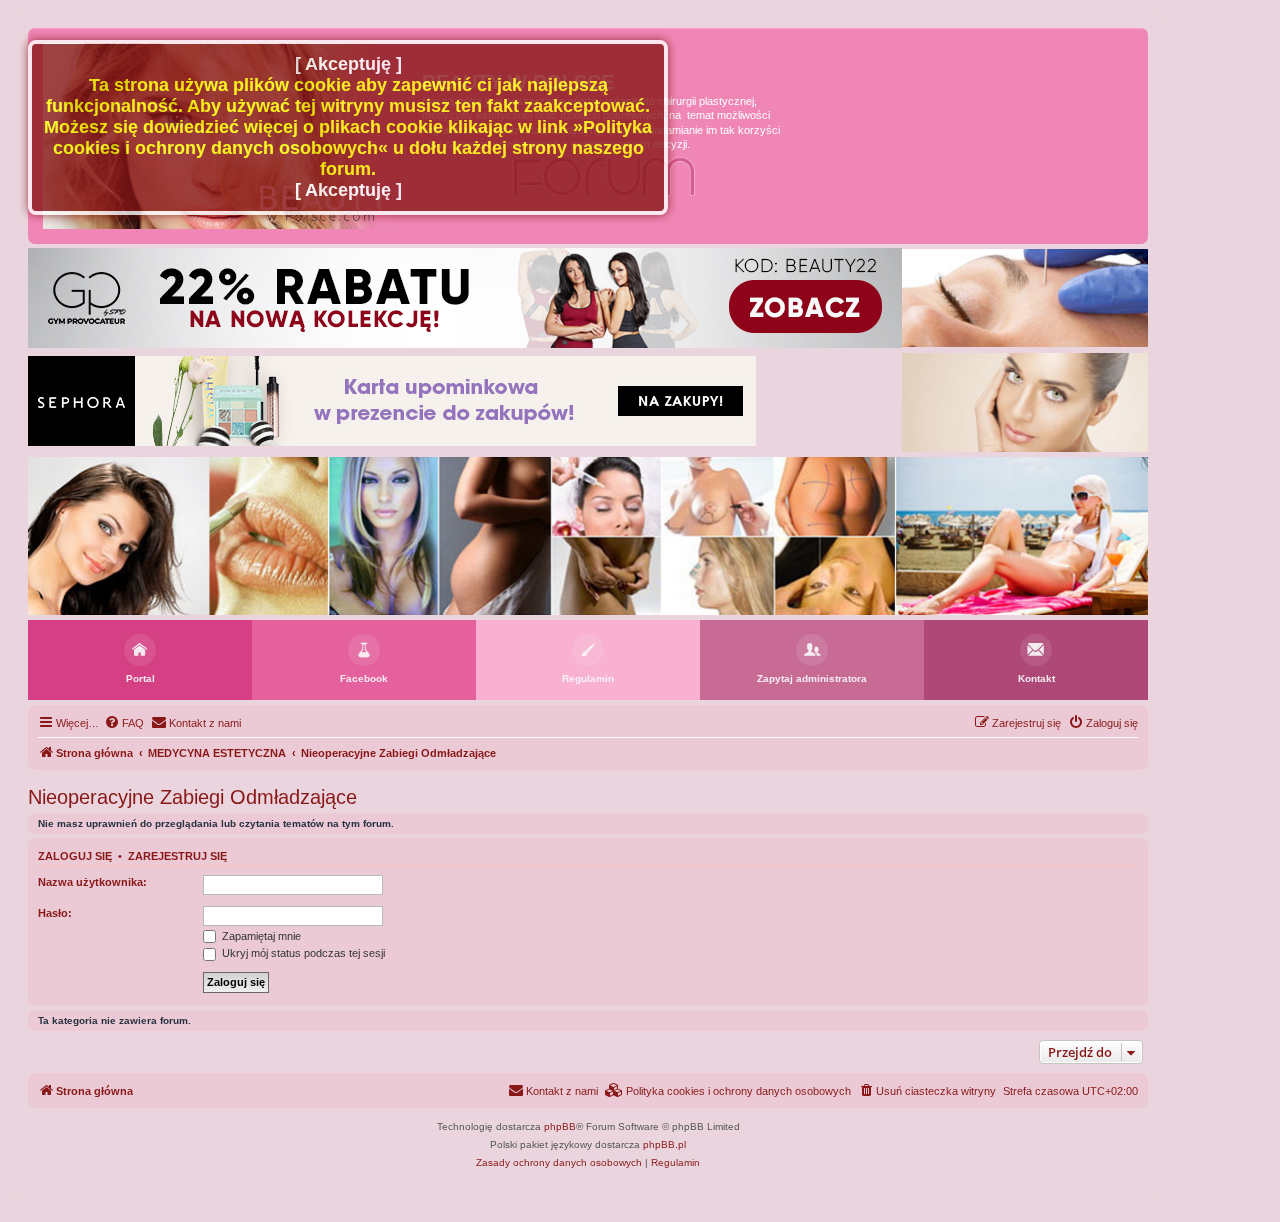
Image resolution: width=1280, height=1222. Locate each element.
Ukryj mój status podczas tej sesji (302, 953)
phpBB (560, 1126)
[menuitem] (124, 723)
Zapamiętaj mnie (260, 936)
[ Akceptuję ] (348, 64)
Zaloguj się (75, 856)
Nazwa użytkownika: (92, 882)
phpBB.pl (664, 1144)
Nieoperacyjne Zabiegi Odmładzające (192, 797)
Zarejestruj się (177, 856)
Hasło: (55, 913)
